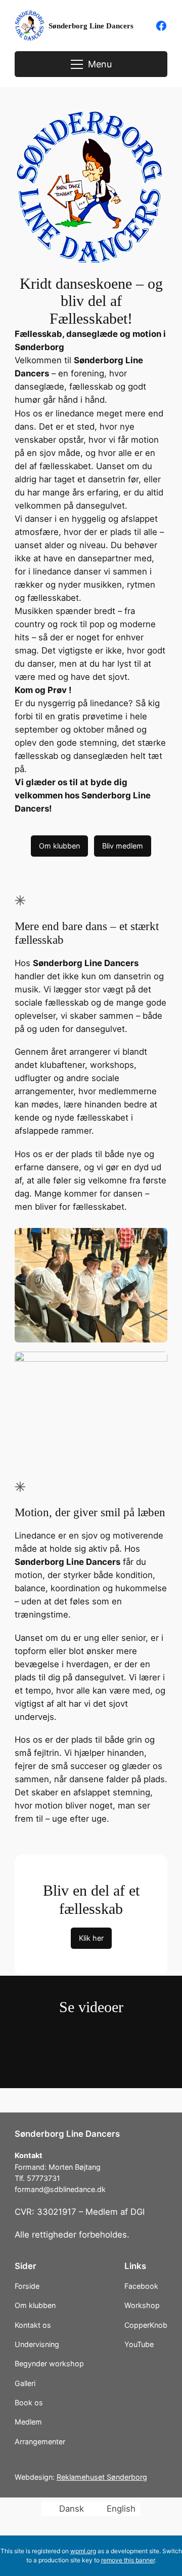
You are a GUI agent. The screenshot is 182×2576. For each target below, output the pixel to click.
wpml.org (83, 2551)
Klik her (91, 1938)
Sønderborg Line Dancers (91, 26)
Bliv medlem (123, 846)
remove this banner (128, 2560)
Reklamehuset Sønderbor (100, 2477)
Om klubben (59, 846)
